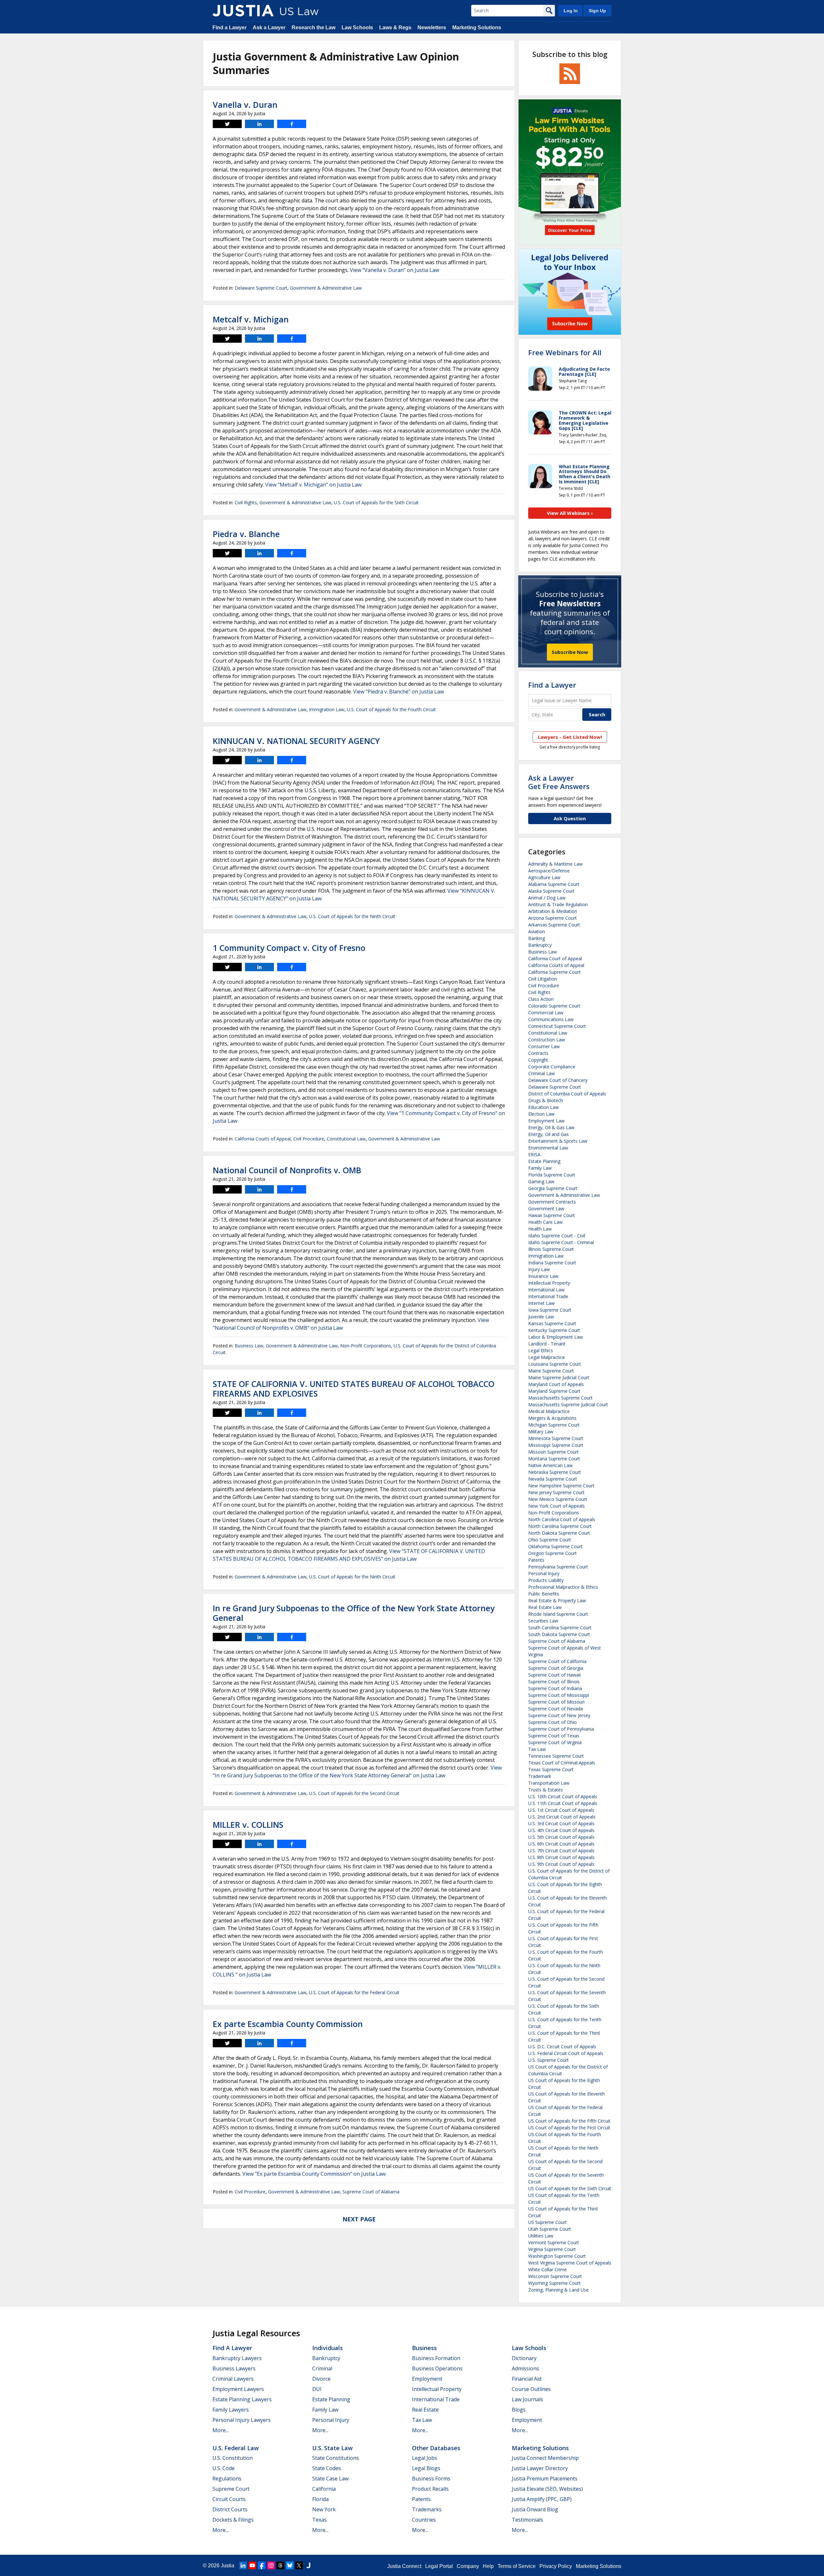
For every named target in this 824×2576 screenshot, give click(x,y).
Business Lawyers (234, 2368)
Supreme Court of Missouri (556, 1702)
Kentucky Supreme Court (554, 1330)
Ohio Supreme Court (550, 1540)
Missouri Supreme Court (553, 1452)
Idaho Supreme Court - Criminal (561, 1242)
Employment (427, 2379)
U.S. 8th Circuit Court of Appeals (561, 1857)
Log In (571, 11)
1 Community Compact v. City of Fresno (289, 948)
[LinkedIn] (243, 2565)
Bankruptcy (540, 945)
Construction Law (547, 1040)
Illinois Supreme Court (551, 1249)
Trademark (540, 1776)
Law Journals (527, 2399)
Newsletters (432, 28)
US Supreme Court (548, 2222)
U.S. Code (224, 2468)
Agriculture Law (544, 877)
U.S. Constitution (233, 2458)
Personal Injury (544, 1573)
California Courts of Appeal (263, 1139)
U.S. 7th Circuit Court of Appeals (561, 1851)
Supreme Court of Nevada (556, 1709)
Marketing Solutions (477, 28)
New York (324, 2509)
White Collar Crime (548, 2269)
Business (424, 2348)
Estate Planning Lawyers (242, 2399)
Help (488, 2566)
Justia (228, 2566)
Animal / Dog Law (547, 898)
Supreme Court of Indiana (555, 1688)
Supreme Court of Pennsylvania (561, 1729)
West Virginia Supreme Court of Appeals (570, 2263)
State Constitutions (336, 2458)
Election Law (541, 1114)
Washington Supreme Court (557, 2256)
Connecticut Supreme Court (557, 1026)
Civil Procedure (309, 1139)
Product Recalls (430, 2489)
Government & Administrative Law (326, 288)
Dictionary (524, 2358)
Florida (320, 2499)
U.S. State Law (332, 2448)
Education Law (543, 1107)
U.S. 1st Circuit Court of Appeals (561, 1810)
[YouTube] (252, 2565)
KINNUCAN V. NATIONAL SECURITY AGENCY (296, 741)
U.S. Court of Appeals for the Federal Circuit (354, 1992)
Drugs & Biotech (546, 1100)
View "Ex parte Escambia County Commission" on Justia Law (314, 2174)
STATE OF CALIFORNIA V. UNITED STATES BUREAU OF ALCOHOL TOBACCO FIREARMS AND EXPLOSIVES (354, 1389)
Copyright (538, 1060)
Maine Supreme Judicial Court (559, 1377)
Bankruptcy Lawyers (237, 2358)
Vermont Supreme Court (554, 2242)
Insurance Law (543, 1276)
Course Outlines (531, 2389)
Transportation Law (549, 1783)
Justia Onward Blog (535, 2509)
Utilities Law (541, 2236)
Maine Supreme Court (551, 1371)
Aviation (537, 931)
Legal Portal (439, 2566)
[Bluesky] (290, 2565)
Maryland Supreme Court (554, 1391)
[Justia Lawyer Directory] (308, 2565)
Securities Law (543, 1621)
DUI (317, 2389)
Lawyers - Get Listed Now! (570, 737)
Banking (537, 938)
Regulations (227, 2478)
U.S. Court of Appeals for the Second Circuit (354, 1793)
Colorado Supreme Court (554, 1006)
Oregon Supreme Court (552, 1553)
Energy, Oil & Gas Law (551, 1127)
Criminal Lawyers (233, 2379)
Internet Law (541, 1303)
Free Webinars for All (565, 352)
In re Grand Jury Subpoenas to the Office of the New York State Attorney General (354, 1613)
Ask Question (570, 818)
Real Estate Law (545, 1607)
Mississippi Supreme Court (556, 1445)
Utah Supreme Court (550, 2229)
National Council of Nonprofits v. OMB (287, 1170)
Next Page (359, 2219)
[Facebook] (262, 2565)
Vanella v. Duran (245, 105)
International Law (546, 1290)
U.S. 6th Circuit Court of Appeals (561, 1844)
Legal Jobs (425, 2458)
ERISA (534, 1154)
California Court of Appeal (555, 958)
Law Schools (357, 28)
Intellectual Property (549, 1283)
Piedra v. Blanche (246, 534)
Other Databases (436, 2448)
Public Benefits (544, 1594)
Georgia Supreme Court (553, 1188)
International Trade (548, 1296)
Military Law (541, 1432)
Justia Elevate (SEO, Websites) (547, 2489)
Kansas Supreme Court (552, 1323)
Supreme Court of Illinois (554, 1682)
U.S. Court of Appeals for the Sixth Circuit (376, 502)
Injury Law (539, 1269)
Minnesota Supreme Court (556, 1438)
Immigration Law (327, 709)
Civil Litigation (543, 979)
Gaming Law (541, 1181)
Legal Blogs (426, 2468)
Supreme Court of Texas (554, 1736)
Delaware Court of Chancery (558, 1080)
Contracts (538, 1053)
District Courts (230, 2509)
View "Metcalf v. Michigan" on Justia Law (313, 485)
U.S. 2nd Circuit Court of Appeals (562, 1817)
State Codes (327, 2468)
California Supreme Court (554, 972)
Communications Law (551, 1019)
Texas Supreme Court (551, 1769)
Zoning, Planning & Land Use (558, 2290)
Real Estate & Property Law (557, 1600)
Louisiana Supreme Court (555, 1364)
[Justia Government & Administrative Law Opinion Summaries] (243, 11)
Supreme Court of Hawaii (554, 1675)
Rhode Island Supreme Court (558, 1614)
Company (468, 2566)
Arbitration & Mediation (553, 911)
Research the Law (314, 28)
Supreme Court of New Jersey (559, 1715)
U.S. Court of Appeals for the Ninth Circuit (352, 916)
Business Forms (431, 2478)
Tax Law (537, 1749)
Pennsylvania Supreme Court (558, 1567)
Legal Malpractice (547, 1357)
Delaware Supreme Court (261, 288)
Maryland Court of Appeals (556, 1384)
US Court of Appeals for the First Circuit (569, 2128)
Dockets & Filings (233, 2520)
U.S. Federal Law (236, 2448)
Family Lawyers (231, 2410)
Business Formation (436, 2358)
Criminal (322, 2368)
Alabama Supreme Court (554, 884)
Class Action (541, 999)
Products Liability (546, 1580)
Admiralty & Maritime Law (555, 864)
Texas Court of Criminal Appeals (562, 1763)
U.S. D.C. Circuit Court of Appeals (562, 2046)
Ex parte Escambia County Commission (288, 2024)
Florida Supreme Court (552, 1175)
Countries (424, 2520)
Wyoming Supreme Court (554, 2283)
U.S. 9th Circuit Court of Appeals (561, 1864)
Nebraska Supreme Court (555, 1472)
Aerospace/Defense (549, 871)
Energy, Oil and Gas (548, 1134)
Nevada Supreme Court (553, 1479)
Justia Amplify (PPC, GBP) (542, 2499)
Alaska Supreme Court (551, 891)
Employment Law (546, 1121)
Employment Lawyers (238, 2389)
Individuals (328, 2348)
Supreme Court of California (557, 1661)
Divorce (321, 2379)
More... (220, 2430)
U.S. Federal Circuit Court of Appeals (566, 2053)
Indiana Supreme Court (552, 1263)
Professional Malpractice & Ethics (563, 1587)
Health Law (540, 1229)
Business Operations (437, 2368)
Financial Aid (527, 2379)
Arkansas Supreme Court (554, 925)
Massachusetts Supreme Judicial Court (568, 1404)
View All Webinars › (570, 513)
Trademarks (427, 2509)
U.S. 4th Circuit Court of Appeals (561, 1830)
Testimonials (527, 2520)
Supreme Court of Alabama (371, 2192)
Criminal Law (542, 1073)
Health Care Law (545, 1222)
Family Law (540, 1168)
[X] (299, 2565)
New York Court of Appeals (557, 1506)
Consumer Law (544, 1046)
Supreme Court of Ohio (552, 1722)
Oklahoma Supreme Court (555, 1546)
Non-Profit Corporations (366, 1346)
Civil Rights (246, 502)
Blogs (519, 2410)
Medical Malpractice (549, 1411)
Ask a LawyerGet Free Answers (559, 782)
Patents (536, 1560)
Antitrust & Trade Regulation (558, 904)
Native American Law (550, 1465)
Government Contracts (552, 1202)
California (324, 2489)
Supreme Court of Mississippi (559, 1695)
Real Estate (425, 2410)
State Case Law (330, 2478)
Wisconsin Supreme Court (555, 2276)
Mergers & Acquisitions (552, 1418)
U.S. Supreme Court (548, 2060)
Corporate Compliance (552, 1067)
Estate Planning (544, 1161)
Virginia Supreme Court (552, 2249)
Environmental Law (548, 1148)
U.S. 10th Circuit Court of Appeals (563, 1796)
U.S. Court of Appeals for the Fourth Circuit (391, 709)
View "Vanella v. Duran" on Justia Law (394, 270)
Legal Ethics (541, 1350)
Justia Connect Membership (545, 2458)
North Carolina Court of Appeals (562, 1519)
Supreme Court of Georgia (556, 1668)
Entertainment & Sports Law (558, 1141)
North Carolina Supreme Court (560, 1526)
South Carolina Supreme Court (560, 1627)
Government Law (546, 1209)
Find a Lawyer (229, 28)
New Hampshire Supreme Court (561, 1486)
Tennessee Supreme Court (556, 1756)
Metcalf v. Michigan (251, 319)
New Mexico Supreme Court (558, 1499)
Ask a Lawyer (269, 28)
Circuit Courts (229, 2499)
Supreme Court (231, 2489)
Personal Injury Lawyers (242, 2420)
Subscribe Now (570, 652)
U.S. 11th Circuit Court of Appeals (563, 1803)
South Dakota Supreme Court (559, 1634)
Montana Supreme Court (554, 1459)
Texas (319, 2520)
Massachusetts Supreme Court (560, 1398)
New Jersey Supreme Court (556, 1492)
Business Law (249, 1346)
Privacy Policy (556, 2566)
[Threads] (280, 2565)
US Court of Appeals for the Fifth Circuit (569, 2121)
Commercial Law (546, 1013)
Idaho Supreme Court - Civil (557, 1236)
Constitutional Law (346, 1139)
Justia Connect (404, 2566)
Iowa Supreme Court (550, 1310)
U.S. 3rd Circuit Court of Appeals (561, 1823)
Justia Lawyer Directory (540, 2468)
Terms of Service (517, 2566)
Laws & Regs (395, 28)
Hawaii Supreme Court (552, 1215)
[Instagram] (271, 2565)
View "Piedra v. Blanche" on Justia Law (398, 692)
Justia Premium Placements (545, 2478)
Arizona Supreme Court (552, 918)
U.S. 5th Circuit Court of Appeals (561, 1837)
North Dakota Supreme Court (559, 1533)
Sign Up (597, 11)
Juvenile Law (541, 1317)
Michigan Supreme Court (554, 1425)
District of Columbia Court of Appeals (567, 1094)
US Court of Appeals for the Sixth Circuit (570, 2188)
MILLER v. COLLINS (248, 1825)
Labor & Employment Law (556, 1337)
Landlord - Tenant (547, 1344)
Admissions (525, 2368)
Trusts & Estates (546, 1790)
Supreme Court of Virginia (555, 1742)
